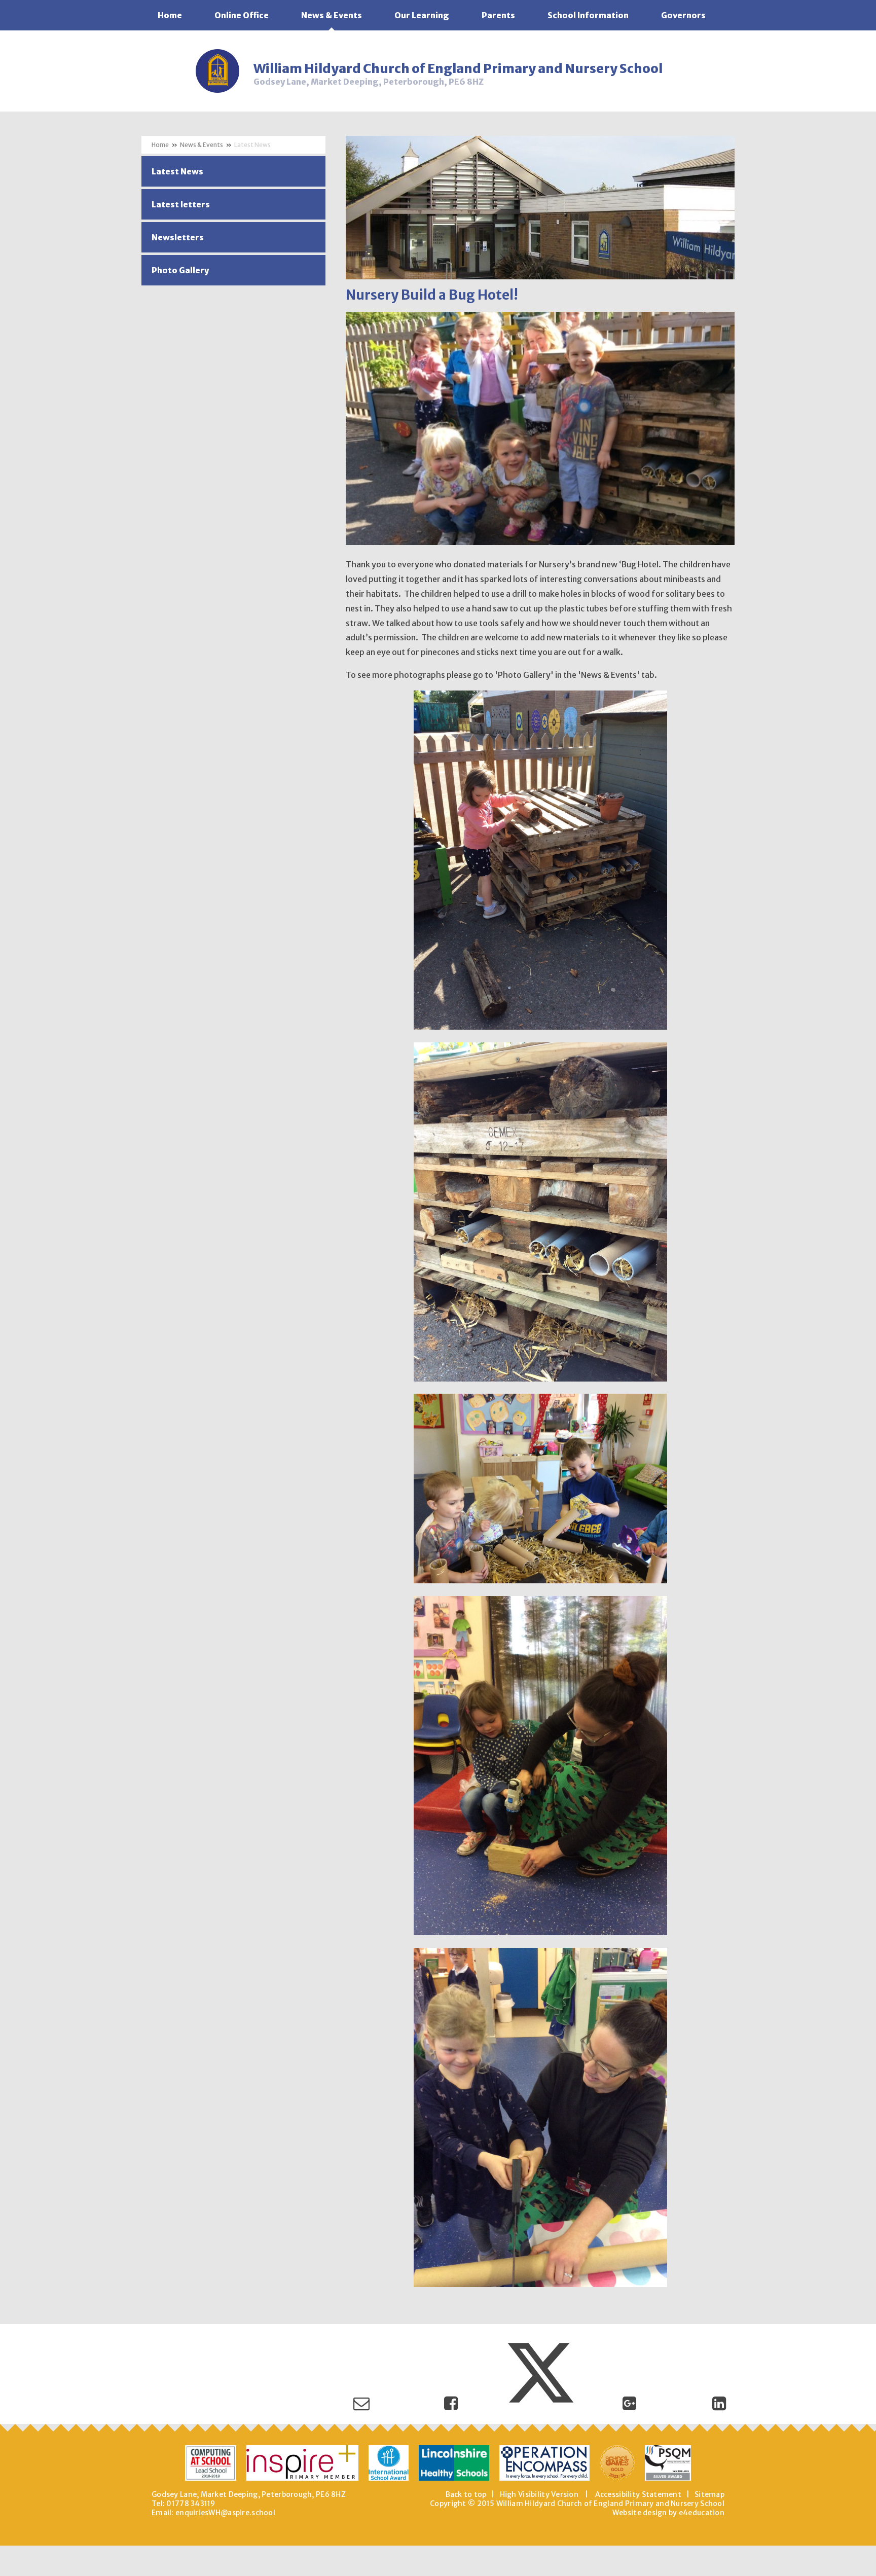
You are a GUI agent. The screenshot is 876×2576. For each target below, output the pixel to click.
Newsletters (178, 237)
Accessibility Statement (638, 2494)
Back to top (466, 2494)
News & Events (202, 145)
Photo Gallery (180, 270)
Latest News (252, 145)
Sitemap (709, 2494)
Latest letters (181, 204)
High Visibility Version (539, 2494)
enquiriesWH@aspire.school (225, 2513)
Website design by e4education (668, 2513)
